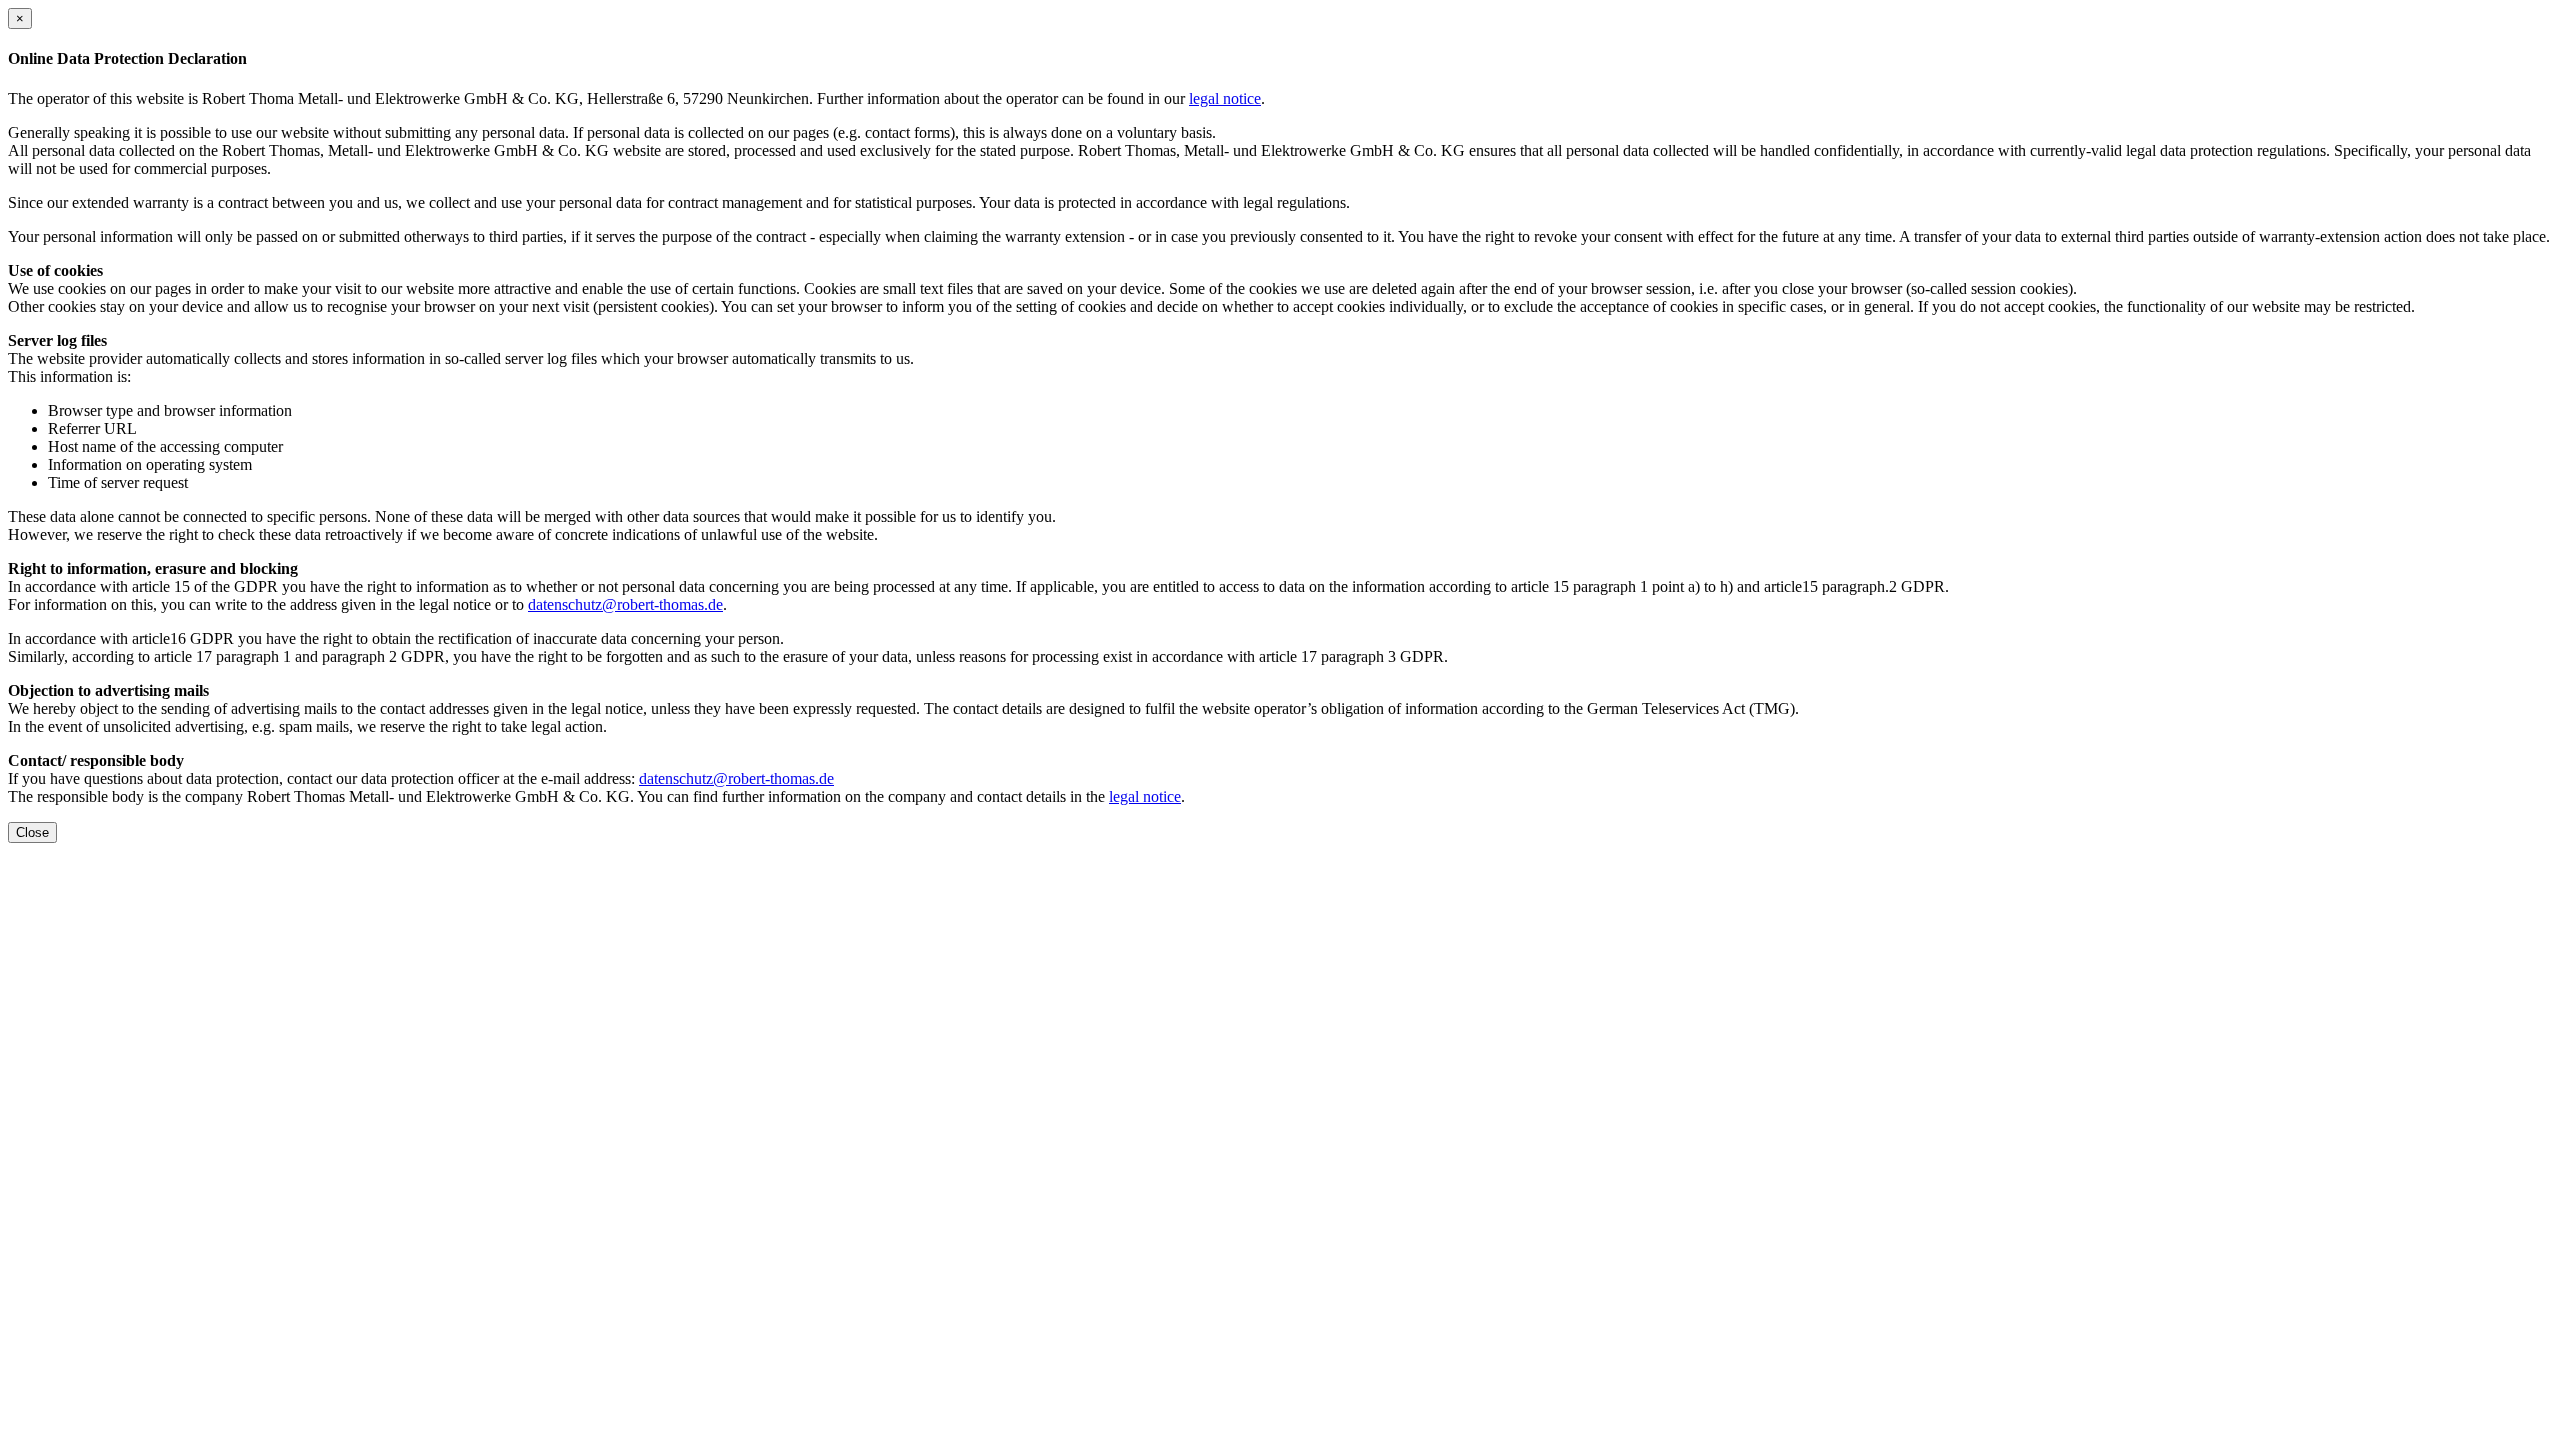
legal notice (1225, 98)
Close (32, 832)
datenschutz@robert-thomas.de (625, 604)
